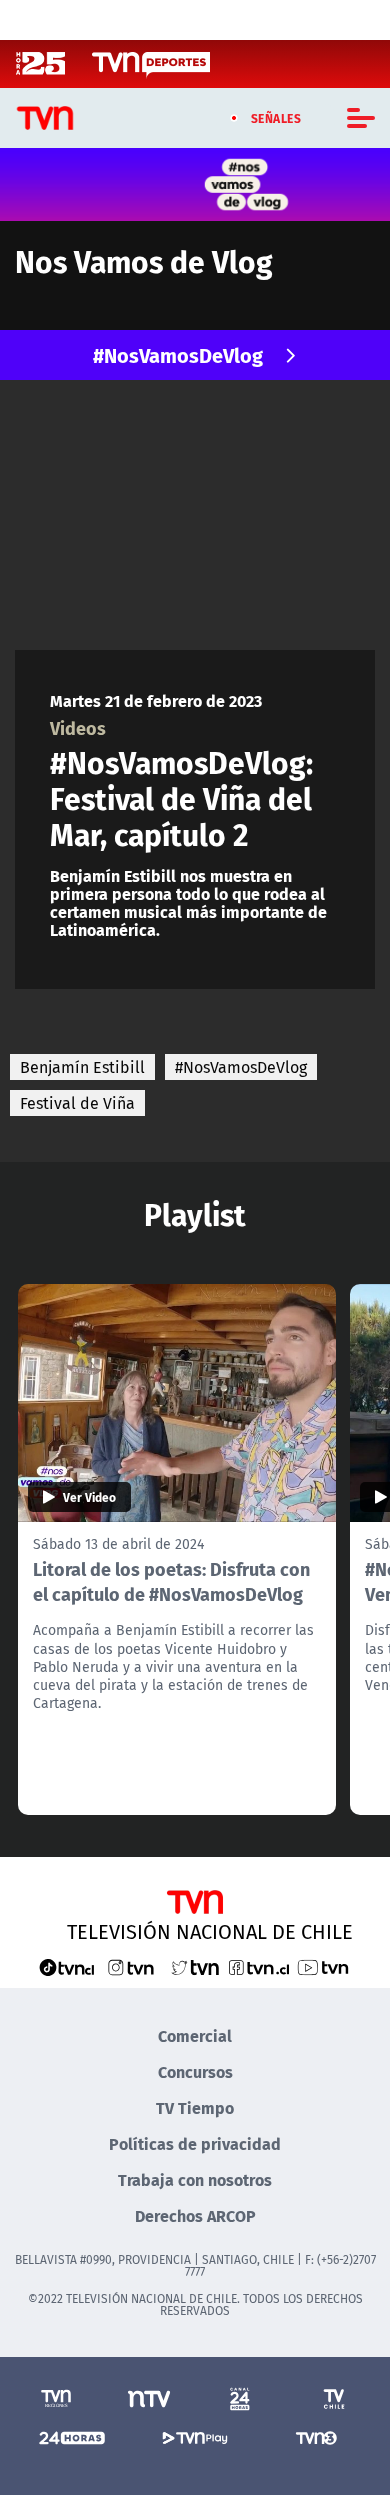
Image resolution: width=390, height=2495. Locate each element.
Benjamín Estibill (82, 1067)
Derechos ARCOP (195, 2215)
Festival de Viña (77, 1103)
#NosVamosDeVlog (178, 354)
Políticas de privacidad (195, 2143)
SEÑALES (276, 118)
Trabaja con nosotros (195, 2179)
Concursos (195, 2071)
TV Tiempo (195, 2107)
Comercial (195, 2035)
